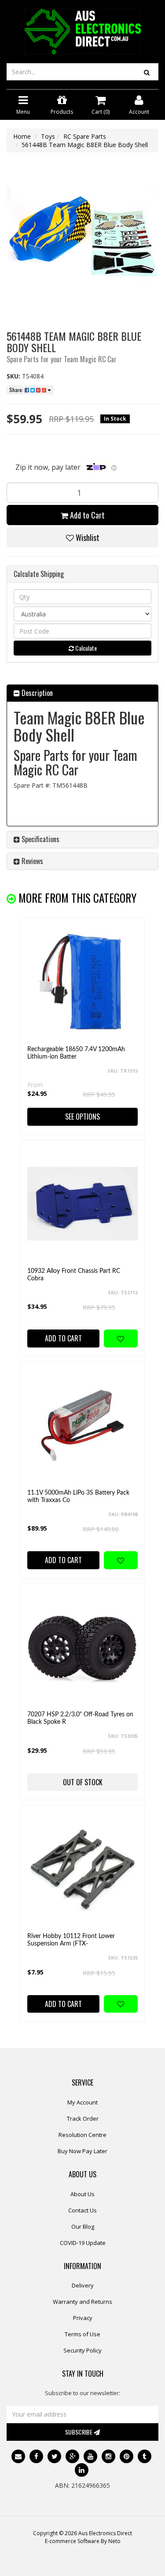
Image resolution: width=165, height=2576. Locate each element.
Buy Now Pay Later (82, 2151)
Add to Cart (86, 515)
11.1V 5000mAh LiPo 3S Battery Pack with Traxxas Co (78, 1497)
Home (22, 136)
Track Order (83, 2118)
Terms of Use (82, 2334)
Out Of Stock (83, 1782)
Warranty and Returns (82, 2302)
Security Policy (82, 2350)
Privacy (83, 2318)
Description (36, 693)
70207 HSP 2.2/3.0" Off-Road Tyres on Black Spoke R (80, 1718)
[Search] (147, 72)
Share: (17, 390)
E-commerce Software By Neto (83, 2541)
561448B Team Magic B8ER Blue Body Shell (85, 145)
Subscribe (79, 2432)
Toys (48, 136)
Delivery (83, 2285)
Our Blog (83, 2227)
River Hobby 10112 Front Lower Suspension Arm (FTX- (71, 1940)
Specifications (40, 839)
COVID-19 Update (83, 2243)
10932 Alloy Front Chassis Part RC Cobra (74, 1275)
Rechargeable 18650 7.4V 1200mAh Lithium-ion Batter (76, 1053)
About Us (82, 2194)
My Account (82, 2102)
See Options (82, 1117)
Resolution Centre (82, 2135)
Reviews (31, 861)
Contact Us (82, 2210)
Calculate (85, 648)
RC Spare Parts (85, 136)
